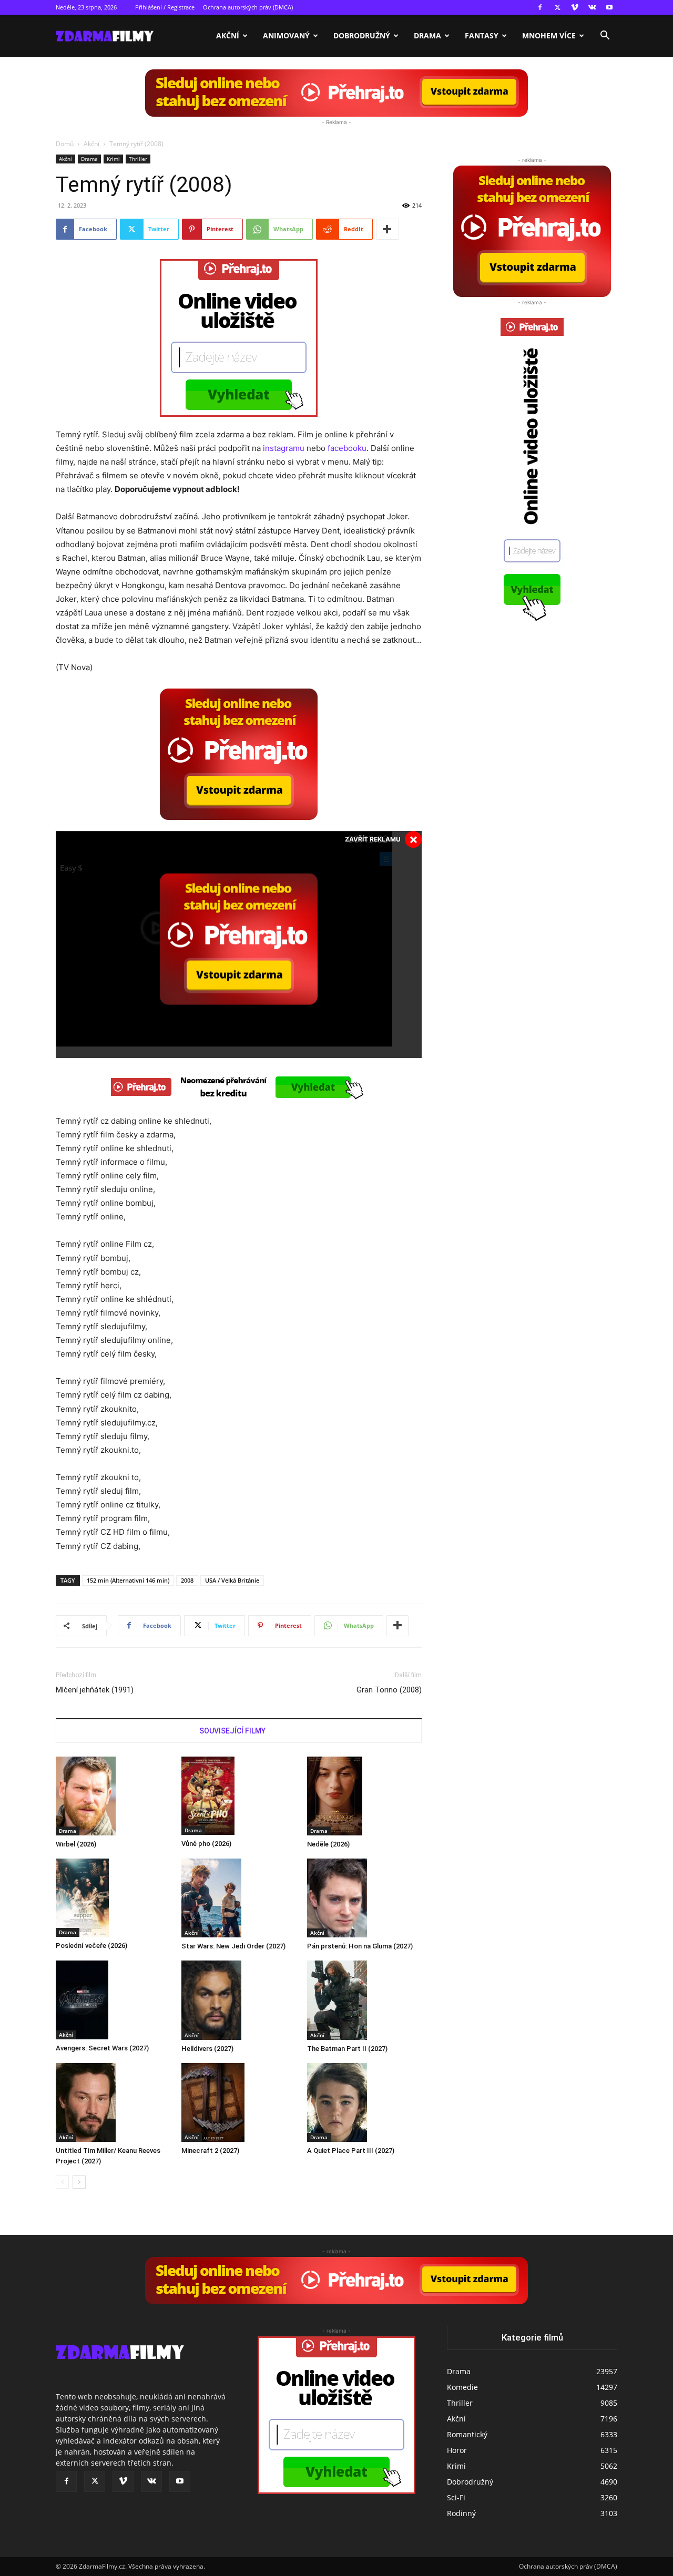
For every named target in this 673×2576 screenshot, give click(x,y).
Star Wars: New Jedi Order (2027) (233, 1946)
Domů (65, 144)
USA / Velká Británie (232, 1580)
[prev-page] (62, 2182)
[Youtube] (609, 7)
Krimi (113, 159)
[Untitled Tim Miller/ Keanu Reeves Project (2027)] (113, 2102)
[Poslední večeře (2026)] (113, 1898)
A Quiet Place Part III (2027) (351, 2151)
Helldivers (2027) (207, 2049)
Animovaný (286, 35)
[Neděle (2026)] (364, 1796)
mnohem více (549, 35)
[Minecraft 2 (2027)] (239, 2102)
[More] (388, 229)
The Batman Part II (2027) (347, 2049)
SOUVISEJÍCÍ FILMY (232, 1731)
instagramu (284, 448)
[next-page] (79, 2182)
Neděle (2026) (328, 1844)
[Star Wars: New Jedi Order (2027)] (239, 1898)
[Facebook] (540, 7)
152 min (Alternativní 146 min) (128, 1580)
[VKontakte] (592, 7)
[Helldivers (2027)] (239, 2000)
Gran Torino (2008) (389, 1690)
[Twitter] (557, 7)
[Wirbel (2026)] (113, 1796)
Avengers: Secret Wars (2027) (102, 2048)
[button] (605, 37)
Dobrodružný (362, 35)
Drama (427, 35)
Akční (228, 35)
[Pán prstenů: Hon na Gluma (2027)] (364, 1898)
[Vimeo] (575, 7)
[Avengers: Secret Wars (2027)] (113, 2000)
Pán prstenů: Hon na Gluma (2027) (360, 1946)
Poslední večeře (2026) (91, 1946)
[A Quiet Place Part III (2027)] (364, 2102)
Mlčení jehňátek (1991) (95, 1690)
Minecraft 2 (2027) (210, 2151)
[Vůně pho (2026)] (239, 1796)
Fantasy (482, 35)
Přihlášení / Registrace (165, 7)
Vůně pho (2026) (206, 1844)
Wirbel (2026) (76, 1844)
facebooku (347, 448)
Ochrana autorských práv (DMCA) (248, 7)
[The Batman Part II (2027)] (364, 2000)
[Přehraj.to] (336, 93)
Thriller (138, 159)
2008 (187, 1580)
